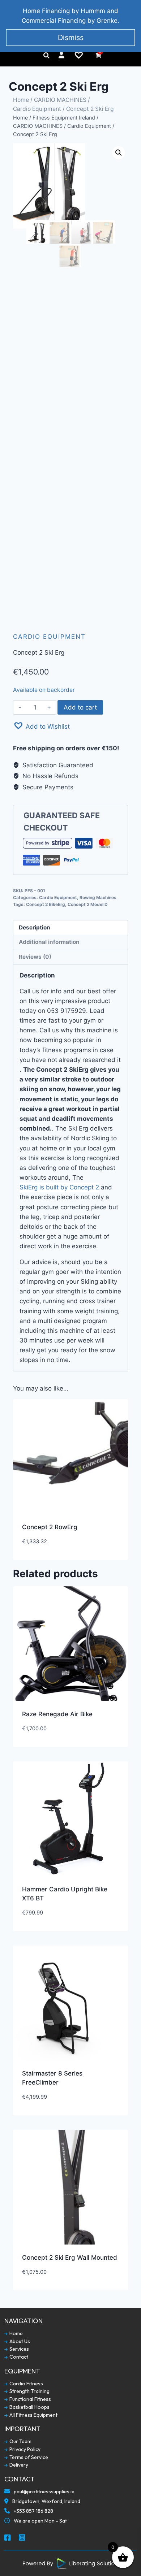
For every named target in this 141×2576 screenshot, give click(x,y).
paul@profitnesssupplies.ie (44, 2492)
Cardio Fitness (26, 2384)
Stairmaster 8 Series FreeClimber (52, 2078)
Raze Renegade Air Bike (57, 1714)
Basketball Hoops (29, 2407)
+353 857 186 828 (33, 2511)
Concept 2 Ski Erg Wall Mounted (70, 2258)
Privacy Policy (24, 2449)
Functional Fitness (30, 2399)
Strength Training (29, 2391)
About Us (19, 2341)
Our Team (20, 2441)
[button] (41, 726)
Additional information (49, 942)
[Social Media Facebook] (8, 2538)
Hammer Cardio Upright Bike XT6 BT (65, 1894)
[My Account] (61, 55)
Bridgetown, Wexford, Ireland (46, 2501)
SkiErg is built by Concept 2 (59, 1187)
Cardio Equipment (37, 109)
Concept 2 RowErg (50, 1527)
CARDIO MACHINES (60, 100)
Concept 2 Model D (88, 904)
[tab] (70, 928)
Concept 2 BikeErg (46, 904)
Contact (18, 2357)
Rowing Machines (98, 897)
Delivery (18, 2465)
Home (21, 100)
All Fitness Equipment (33, 2415)
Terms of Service (28, 2457)
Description (35, 927)
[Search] (46, 55)
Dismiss (71, 38)
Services (19, 2349)
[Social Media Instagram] (22, 2538)
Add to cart (80, 707)
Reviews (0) (35, 957)
